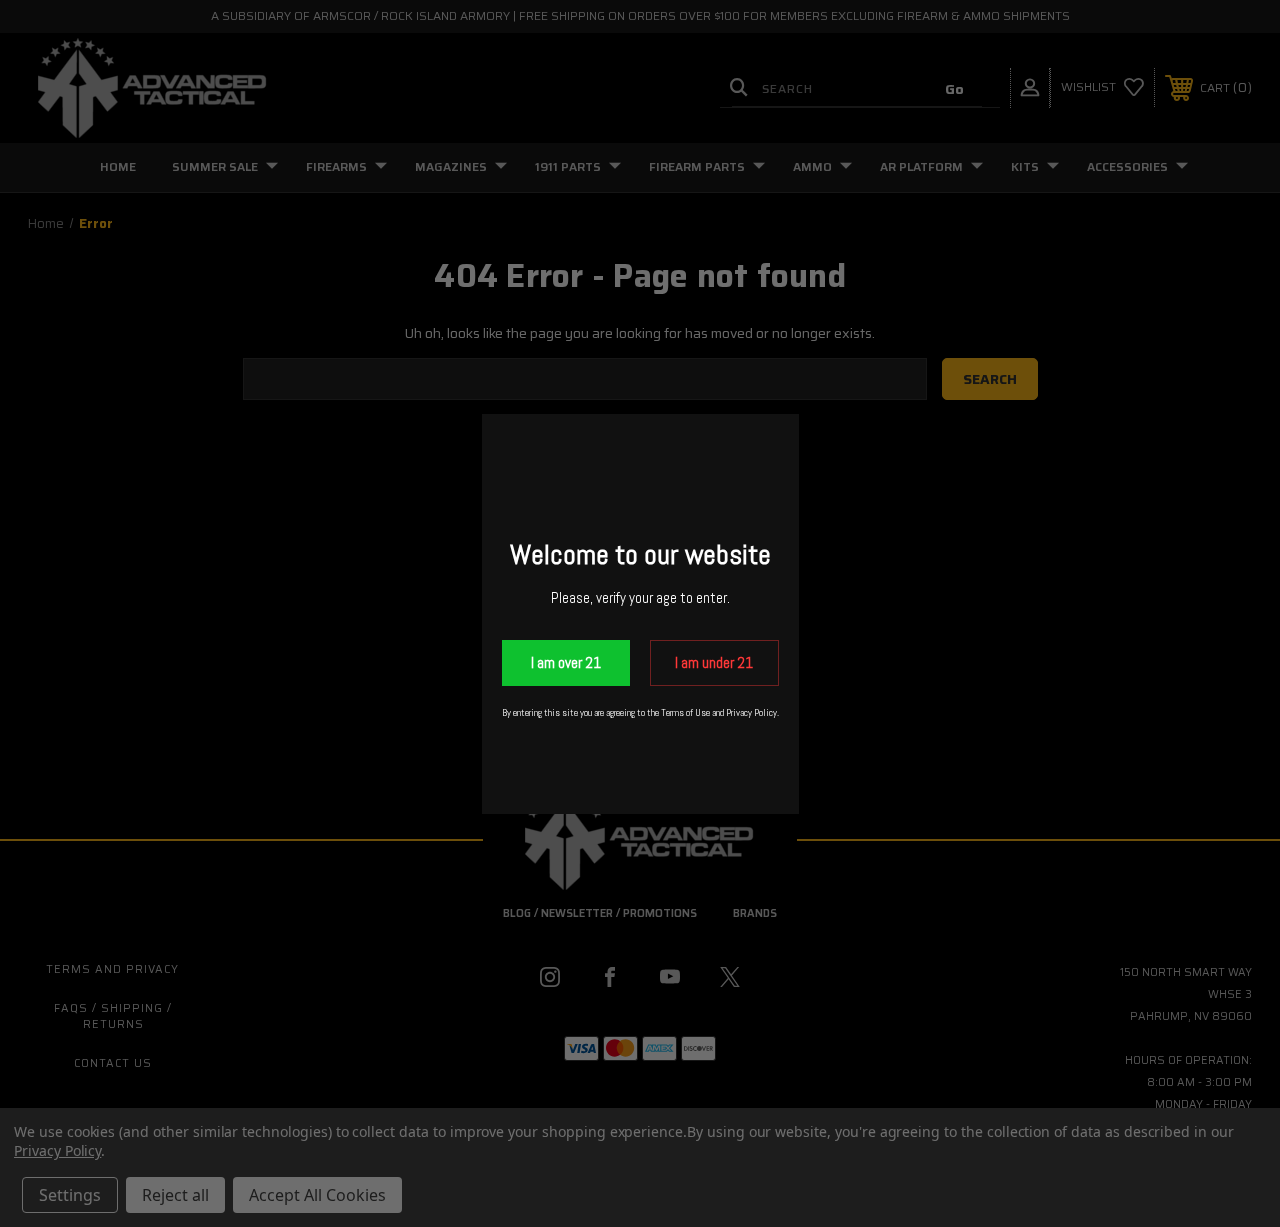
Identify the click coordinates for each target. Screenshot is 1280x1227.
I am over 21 (566, 662)
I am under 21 (714, 662)
